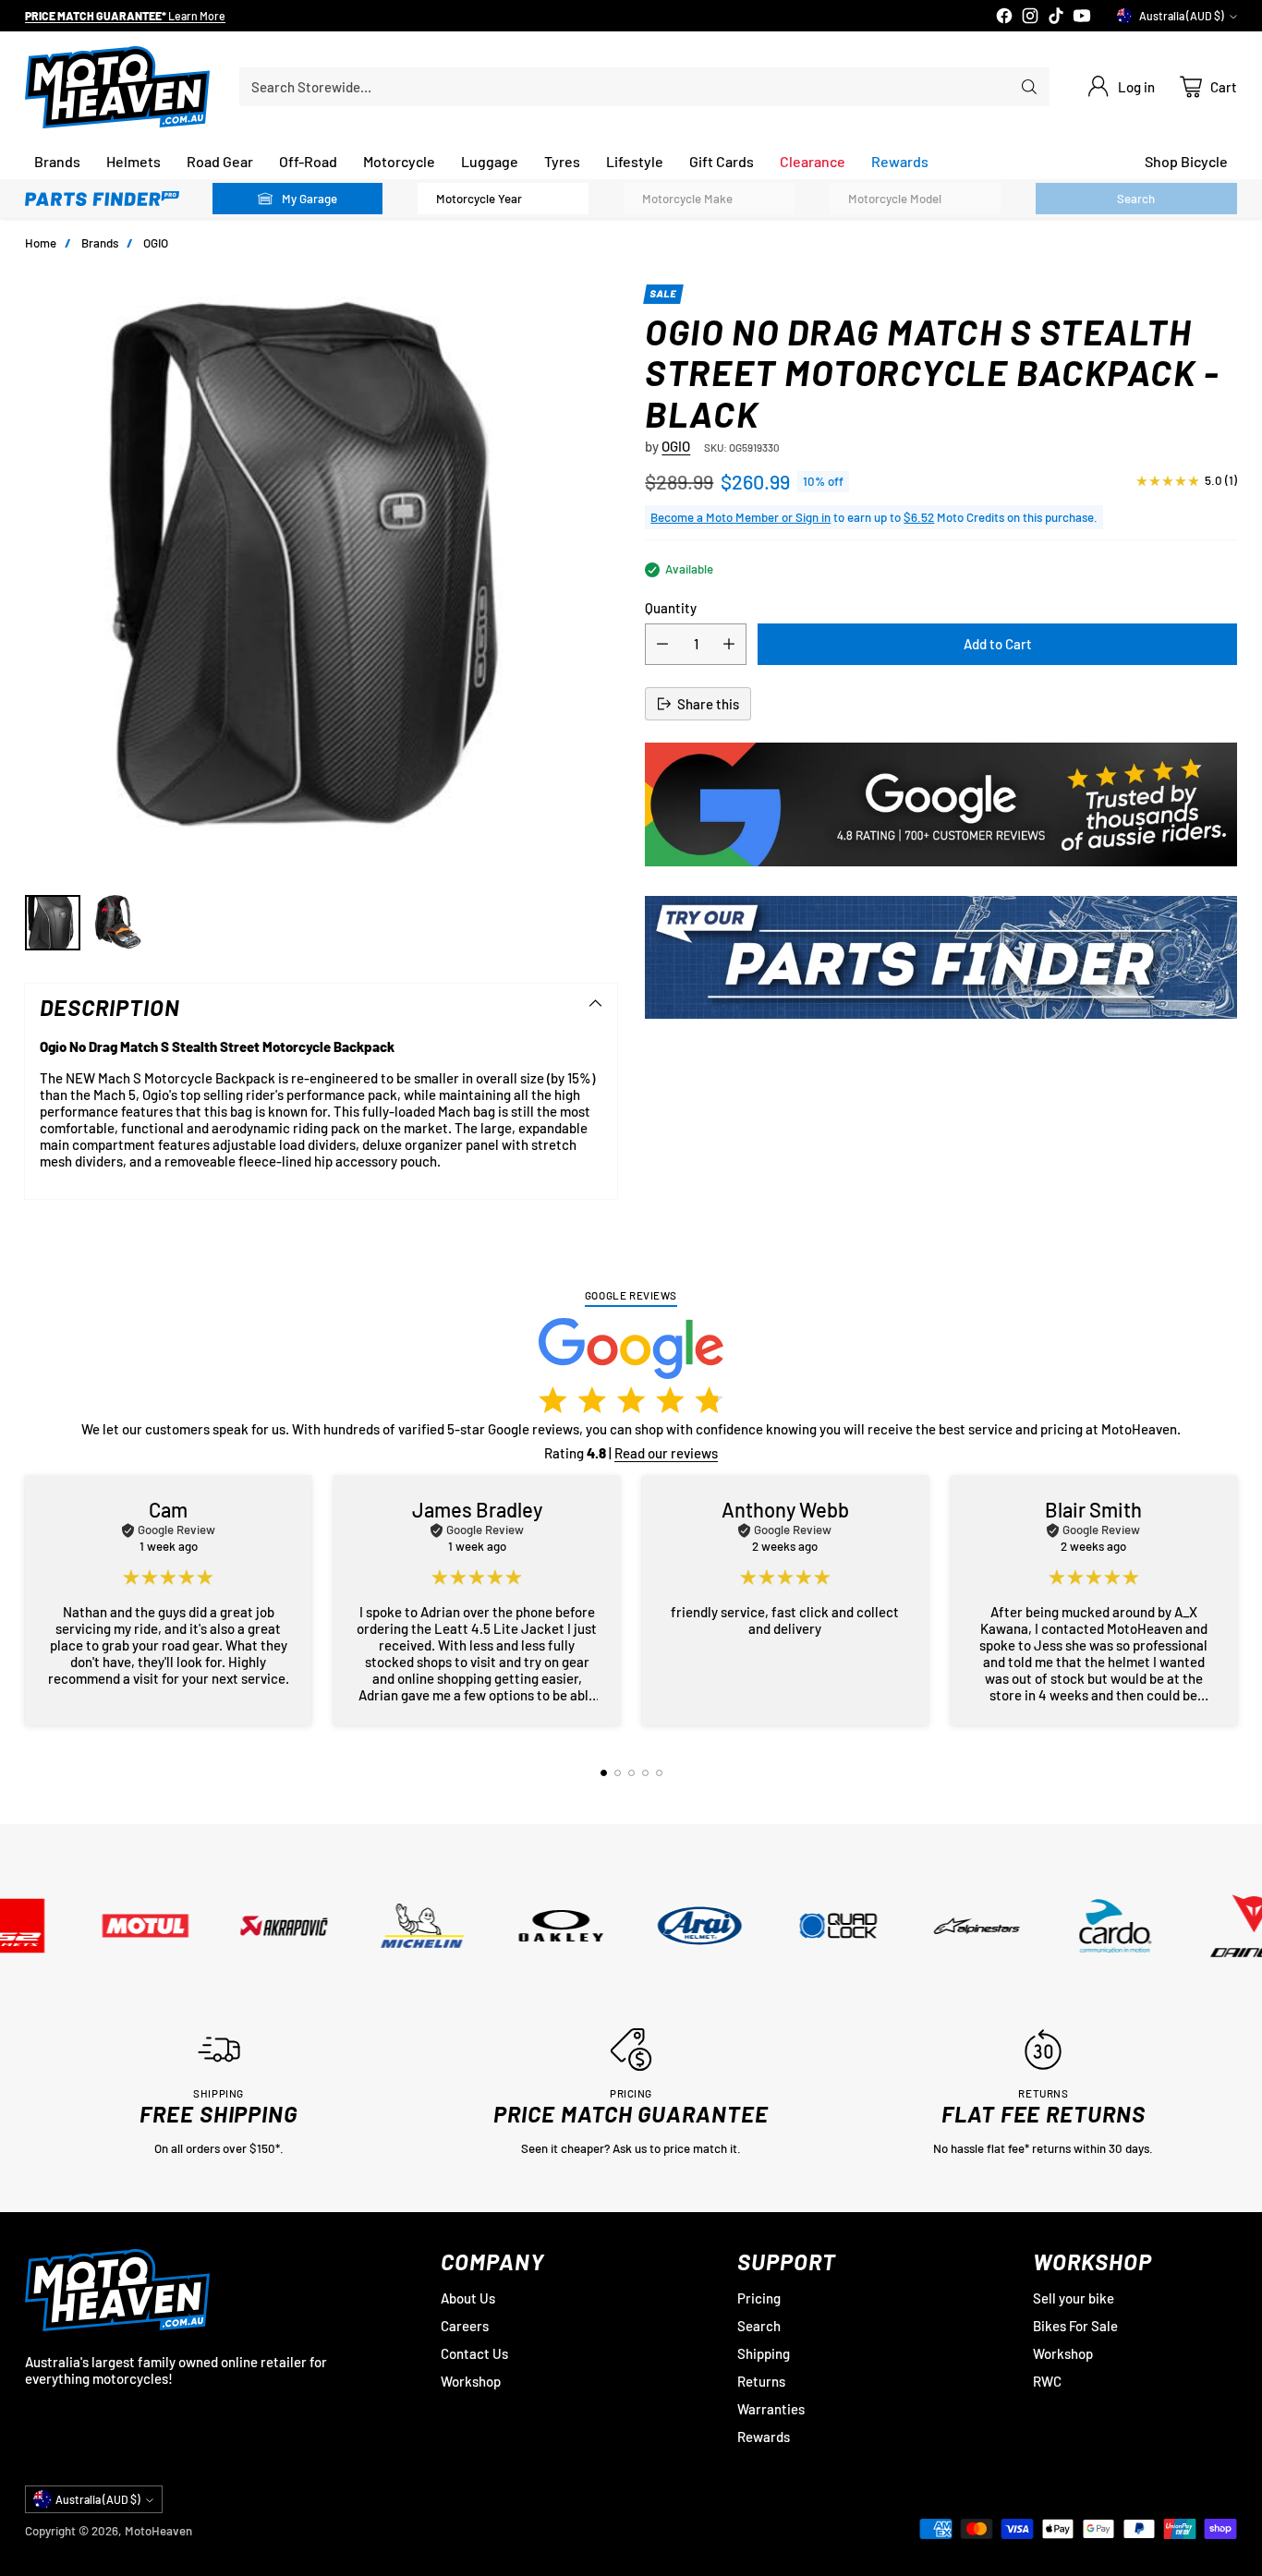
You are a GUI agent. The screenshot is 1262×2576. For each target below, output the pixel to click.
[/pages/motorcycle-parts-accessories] (940, 958)
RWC (1047, 2381)
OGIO (156, 243)
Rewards (764, 2437)
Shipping (764, 2353)
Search (759, 2326)
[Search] (1029, 87)
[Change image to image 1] (53, 923)
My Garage (309, 199)
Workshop (471, 2381)
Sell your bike (1074, 2298)
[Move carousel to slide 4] (645, 1773)
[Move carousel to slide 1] (604, 1773)
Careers (465, 2326)
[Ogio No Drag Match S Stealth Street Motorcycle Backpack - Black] (321, 580)
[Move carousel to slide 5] (659, 1773)
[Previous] (30, 1601)
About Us (468, 2298)
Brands (100, 243)
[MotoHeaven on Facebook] (1004, 17)
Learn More (206, 14)
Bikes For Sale (1075, 2326)
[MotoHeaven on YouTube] (1082, 17)
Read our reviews (666, 1453)
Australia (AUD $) (1182, 16)
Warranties (771, 2409)
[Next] (1232, 1601)
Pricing (759, 2298)
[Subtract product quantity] (662, 644)
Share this (708, 704)
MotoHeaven (158, 2531)
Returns (761, 2381)
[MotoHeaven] (117, 87)
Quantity (671, 608)
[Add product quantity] (729, 644)
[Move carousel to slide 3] (631, 1773)
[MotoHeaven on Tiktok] (1056, 17)
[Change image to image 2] (119, 923)
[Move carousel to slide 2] (618, 1773)
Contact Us (474, 2353)
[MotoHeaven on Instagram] (1030, 17)
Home (41, 243)
